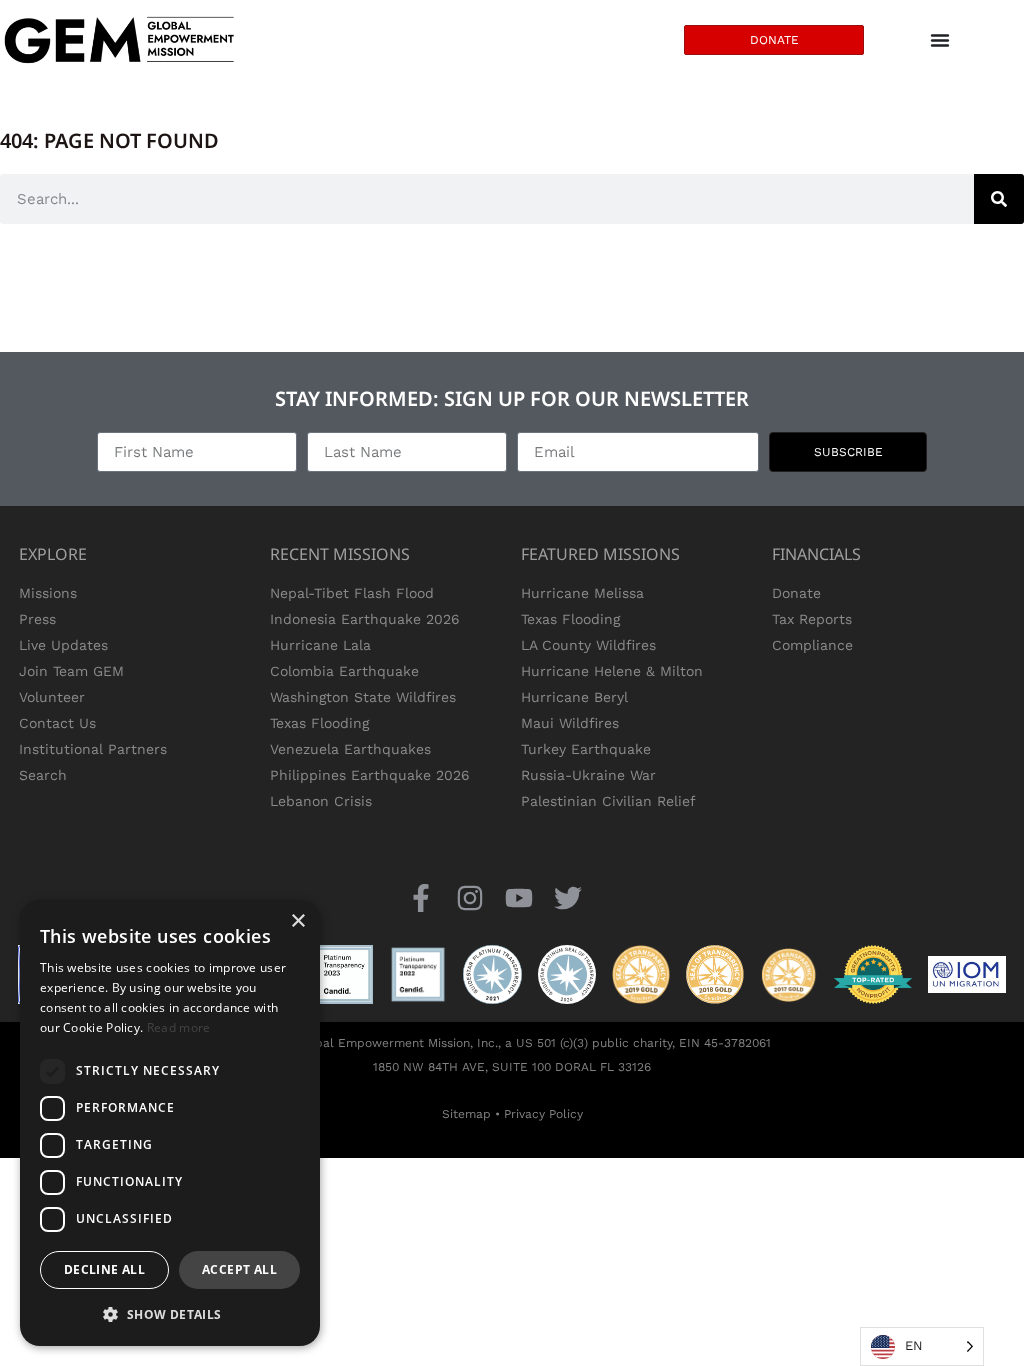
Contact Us (57, 723)
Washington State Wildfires (363, 697)
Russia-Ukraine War (588, 775)
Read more (179, 1027)
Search (43, 775)
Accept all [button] (239, 1269)
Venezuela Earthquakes (350, 749)
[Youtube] (519, 897)
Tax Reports (812, 619)
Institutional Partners (93, 749)
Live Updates (63, 645)
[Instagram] (469, 897)
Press (37, 619)
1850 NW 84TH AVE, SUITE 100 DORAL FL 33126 (512, 1067)
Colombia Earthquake (344, 671)
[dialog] (170, 1123)
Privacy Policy (543, 1114)
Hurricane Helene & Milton (612, 671)
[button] (170, 1314)
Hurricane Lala (320, 645)
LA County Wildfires (588, 645)
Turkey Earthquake (586, 749)
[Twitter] (568, 897)
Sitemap (466, 1114)
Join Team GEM (71, 671)
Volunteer (52, 697)
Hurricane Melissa (582, 593)
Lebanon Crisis (321, 801)
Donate (796, 593)
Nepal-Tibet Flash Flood (352, 593)
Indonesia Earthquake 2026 (365, 619)
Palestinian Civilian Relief (608, 801)
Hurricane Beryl (574, 697)
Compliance (812, 645)
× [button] (297, 921)
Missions (48, 593)
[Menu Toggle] (940, 40)
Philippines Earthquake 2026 (370, 775)
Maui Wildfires (570, 723)
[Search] (999, 199)
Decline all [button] (104, 1269)
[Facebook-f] (420, 897)
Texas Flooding (319, 723)
